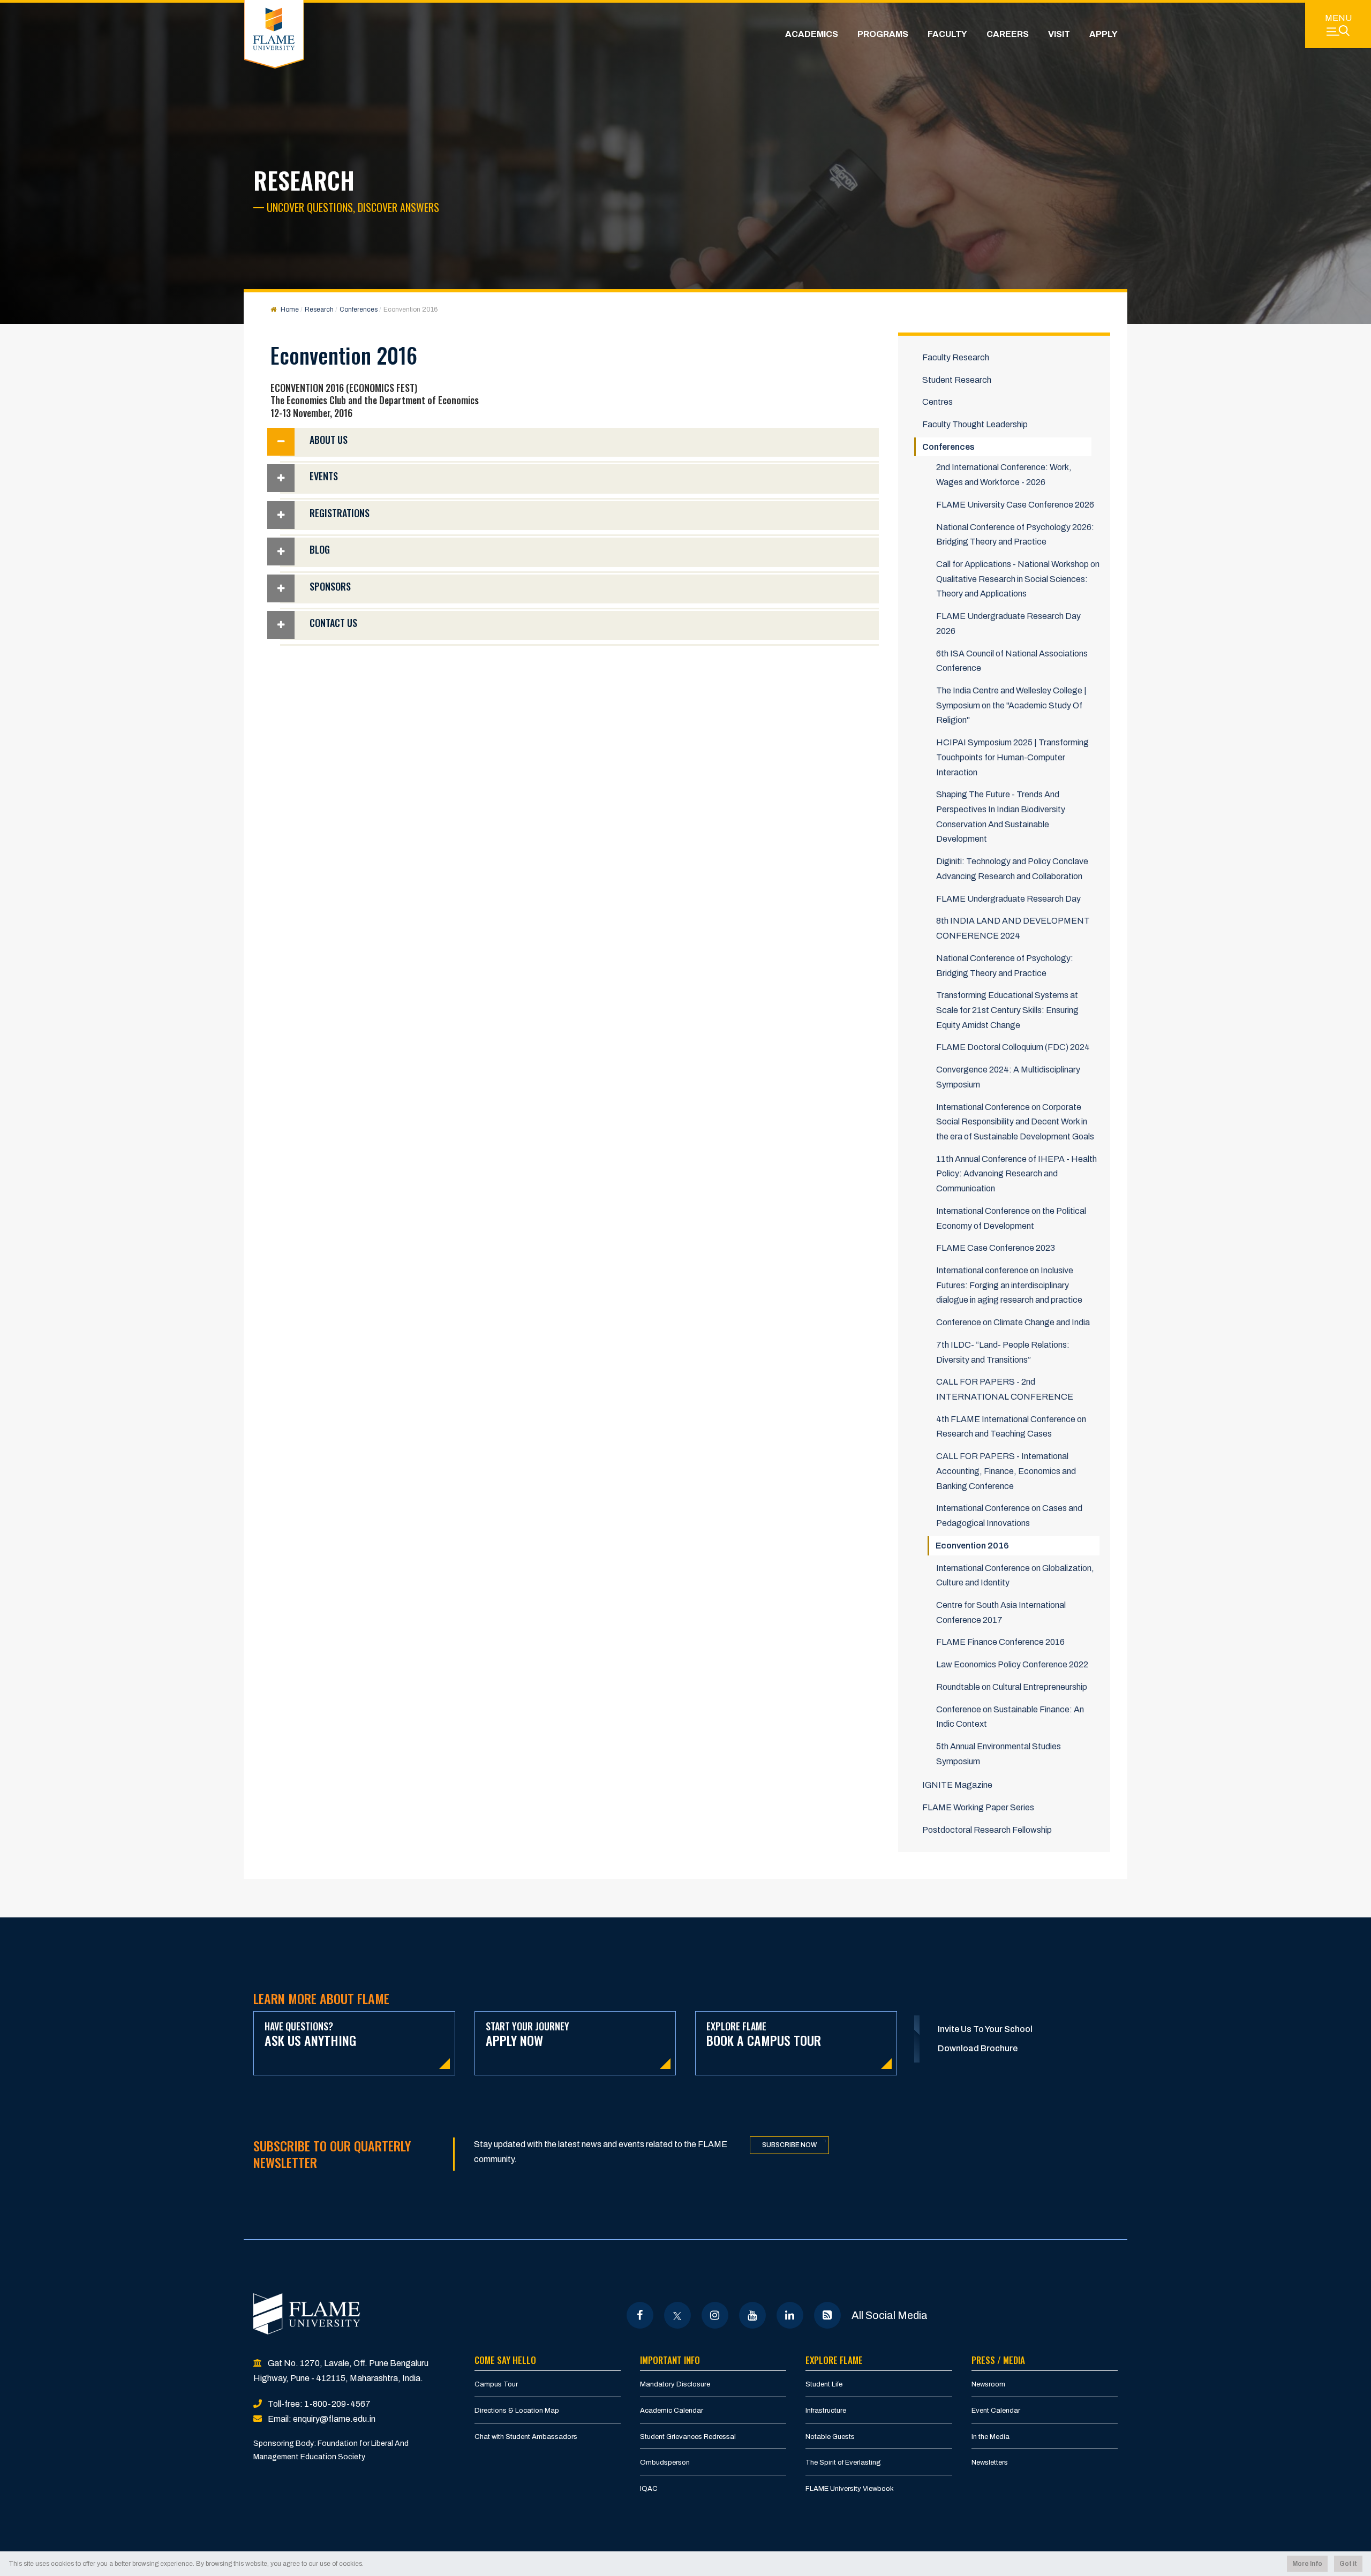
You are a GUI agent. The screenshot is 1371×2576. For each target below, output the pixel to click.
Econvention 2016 (972, 1546)
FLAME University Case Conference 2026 (1015, 505)
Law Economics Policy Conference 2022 (1012, 1664)
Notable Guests (830, 2437)
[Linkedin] (790, 2315)
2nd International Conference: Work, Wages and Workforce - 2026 (1004, 475)
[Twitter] (677, 2315)
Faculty (947, 34)
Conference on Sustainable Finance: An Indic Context (1010, 1717)
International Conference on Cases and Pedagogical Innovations (1009, 1516)
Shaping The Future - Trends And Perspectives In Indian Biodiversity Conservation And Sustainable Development (1001, 817)
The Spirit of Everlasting (843, 2462)
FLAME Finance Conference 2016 (1000, 1642)
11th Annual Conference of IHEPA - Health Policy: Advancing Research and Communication (1016, 1174)
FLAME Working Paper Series (978, 1807)
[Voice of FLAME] (827, 2315)
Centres (937, 402)
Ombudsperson (665, 2462)
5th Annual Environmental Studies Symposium (999, 1754)
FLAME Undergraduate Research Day (1008, 899)
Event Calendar (996, 2411)
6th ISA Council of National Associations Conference (1012, 661)
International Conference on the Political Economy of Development (1011, 1218)
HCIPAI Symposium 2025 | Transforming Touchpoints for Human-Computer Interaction (1012, 757)
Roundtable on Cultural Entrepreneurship (1012, 1687)
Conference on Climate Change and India (1013, 1322)
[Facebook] (640, 2315)
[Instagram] (715, 2315)
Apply (1103, 34)
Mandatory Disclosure (675, 2384)
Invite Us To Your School (985, 2029)
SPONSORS (330, 586)
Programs (883, 34)
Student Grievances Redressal (688, 2437)
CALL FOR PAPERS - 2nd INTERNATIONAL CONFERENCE (1005, 1389)
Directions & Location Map (517, 2411)
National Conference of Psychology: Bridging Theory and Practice (1005, 966)
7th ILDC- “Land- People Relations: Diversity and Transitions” (1003, 1352)
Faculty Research (956, 357)
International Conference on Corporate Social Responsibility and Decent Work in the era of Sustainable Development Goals (1015, 1122)
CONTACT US (333, 623)
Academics (812, 34)
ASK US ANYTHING (310, 2034)
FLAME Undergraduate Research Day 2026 (1008, 624)
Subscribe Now (789, 2145)
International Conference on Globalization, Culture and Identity (1015, 1576)
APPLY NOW (528, 2034)
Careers (1008, 34)
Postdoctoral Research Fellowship (987, 1830)
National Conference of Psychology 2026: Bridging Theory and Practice (1015, 535)
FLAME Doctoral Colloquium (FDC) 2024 (1013, 1047)
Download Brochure (978, 2048)
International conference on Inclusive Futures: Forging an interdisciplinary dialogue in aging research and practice (1009, 1285)
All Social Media (890, 2315)
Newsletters (990, 2462)
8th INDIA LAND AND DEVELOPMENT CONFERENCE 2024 (1013, 928)
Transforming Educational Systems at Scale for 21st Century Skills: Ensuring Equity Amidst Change (1007, 1010)
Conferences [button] (948, 447)
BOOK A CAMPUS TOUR (764, 2034)
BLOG (320, 549)
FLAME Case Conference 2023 (996, 1248)
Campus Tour (496, 2384)
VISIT (1059, 34)
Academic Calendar (672, 2411)
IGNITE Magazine (957, 1785)
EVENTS (324, 476)
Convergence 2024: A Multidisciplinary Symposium (1008, 1077)
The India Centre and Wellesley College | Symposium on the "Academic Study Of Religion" (1011, 705)
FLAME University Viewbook (850, 2489)
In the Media (990, 2437)
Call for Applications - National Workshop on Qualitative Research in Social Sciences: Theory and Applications (1018, 579)
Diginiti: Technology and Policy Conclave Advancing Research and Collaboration (1012, 869)
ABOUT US (329, 440)
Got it (1348, 2564)
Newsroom (988, 2384)
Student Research (957, 380)
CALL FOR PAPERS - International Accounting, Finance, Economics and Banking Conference (1006, 1471)
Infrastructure (826, 2411)
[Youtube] (752, 2315)
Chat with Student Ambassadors (526, 2437)
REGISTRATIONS (340, 513)
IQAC (649, 2489)
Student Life (824, 2384)
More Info (1307, 2564)
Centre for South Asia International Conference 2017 (1001, 1612)
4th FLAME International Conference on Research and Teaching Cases (1011, 1427)
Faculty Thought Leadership (975, 424)
